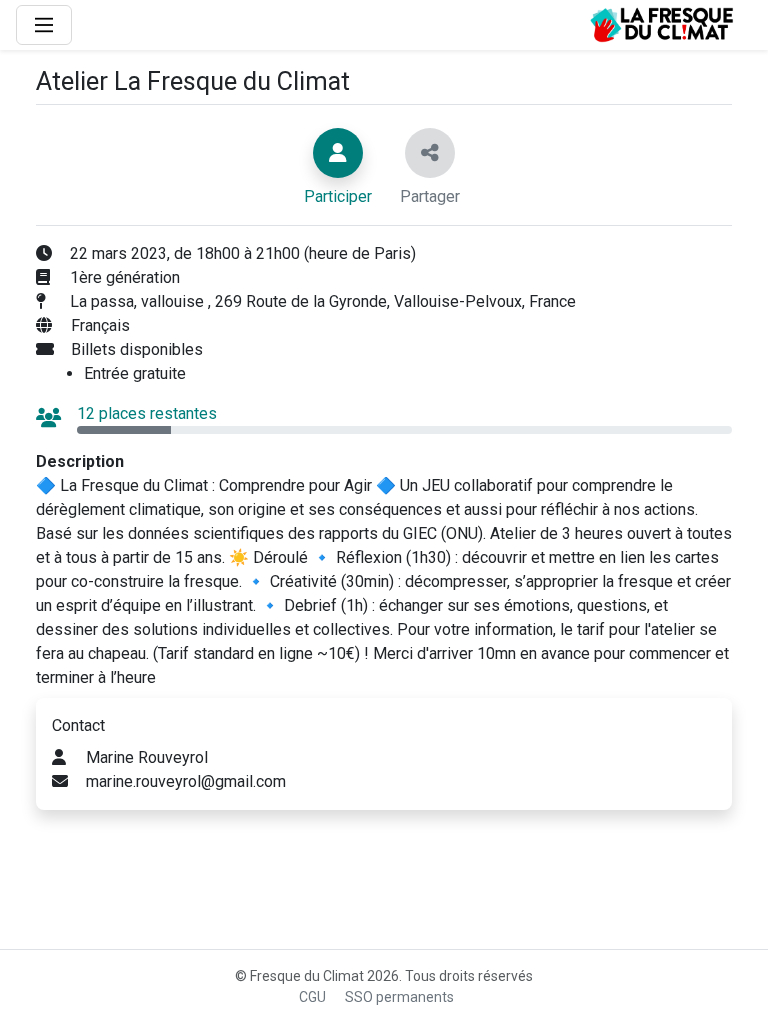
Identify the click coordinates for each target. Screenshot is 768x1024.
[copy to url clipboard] (430, 153)
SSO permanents (399, 997)
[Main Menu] (44, 25)
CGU (312, 997)
